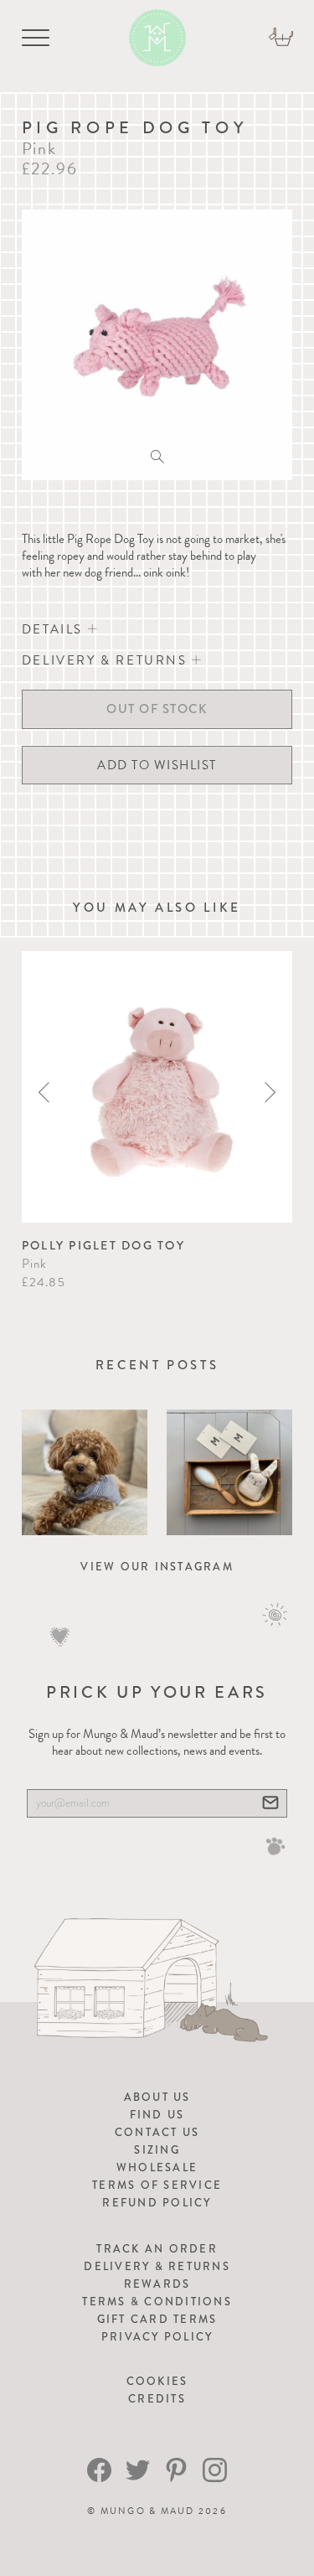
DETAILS (55, 629)
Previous (44, 1092)
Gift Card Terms (157, 2319)
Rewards (157, 2284)
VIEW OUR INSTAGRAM (157, 1567)
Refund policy (157, 2203)
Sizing (157, 2150)
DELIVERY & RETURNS (107, 660)
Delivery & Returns (157, 2266)
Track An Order (157, 2249)
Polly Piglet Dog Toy (103, 1245)
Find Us (157, 2115)
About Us (157, 2097)
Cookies (157, 2381)
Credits (157, 2399)
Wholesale (157, 2167)
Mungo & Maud (148, 2511)
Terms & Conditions (157, 2302)
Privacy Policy (157, 2337)
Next (270, 1092)
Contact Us (157, 2132)
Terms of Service (157, 2185)
